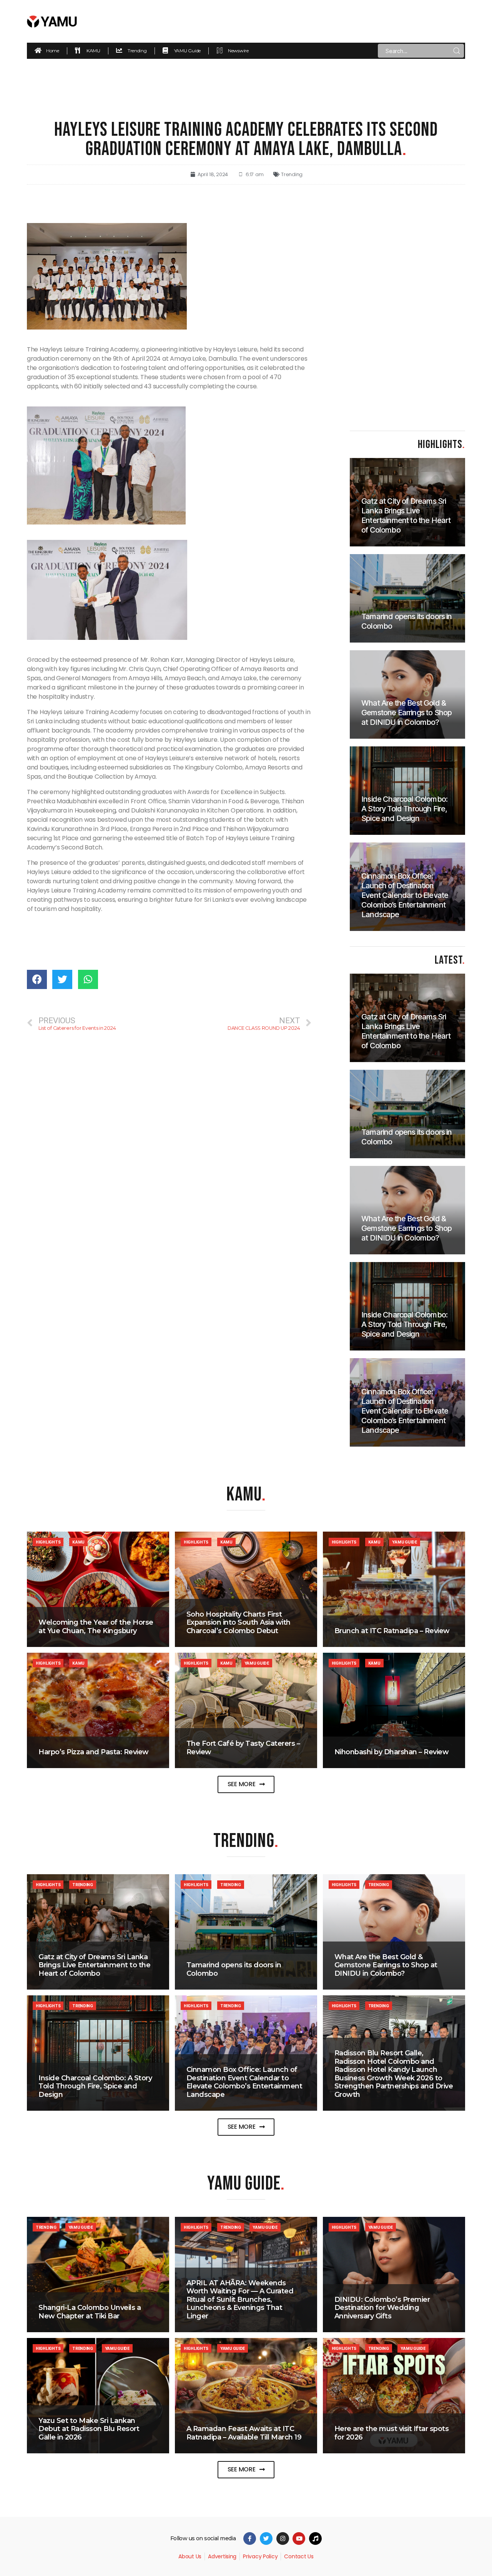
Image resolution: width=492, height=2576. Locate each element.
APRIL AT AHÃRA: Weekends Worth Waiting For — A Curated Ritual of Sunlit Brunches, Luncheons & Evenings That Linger (240, 2300)
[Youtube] (299, 2539)
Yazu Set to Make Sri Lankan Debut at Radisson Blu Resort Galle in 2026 (89, 2429)
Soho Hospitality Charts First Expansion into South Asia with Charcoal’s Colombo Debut (239, 1623)
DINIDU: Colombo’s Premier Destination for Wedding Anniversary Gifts (382, 2308)
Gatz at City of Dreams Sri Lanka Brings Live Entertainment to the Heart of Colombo (94, 1965)
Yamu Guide (404, 1542)
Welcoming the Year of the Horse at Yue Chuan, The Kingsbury (96, 1627)
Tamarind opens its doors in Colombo (234, 1969)
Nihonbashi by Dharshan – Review (392, 1752)
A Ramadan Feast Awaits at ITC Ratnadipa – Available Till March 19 (244, 2433)
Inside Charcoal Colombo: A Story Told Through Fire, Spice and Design (95, 2086)
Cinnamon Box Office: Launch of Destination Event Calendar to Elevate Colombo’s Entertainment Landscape (244, 2082)
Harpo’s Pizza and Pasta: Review (94, 1752)
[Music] (315, 2539)
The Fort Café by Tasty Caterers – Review (243, 1748)
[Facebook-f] (250, 2539)
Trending (292, 174)
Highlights (48, 1542)
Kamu (78, 1542)
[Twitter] (266, 2539)
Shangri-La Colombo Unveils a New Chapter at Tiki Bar (90, 2312)
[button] (246, 1784)
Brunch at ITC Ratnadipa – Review (392, 1631)
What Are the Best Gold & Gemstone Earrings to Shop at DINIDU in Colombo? (386, 1965)
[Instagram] (283, 2539)
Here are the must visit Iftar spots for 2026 (392, 2433)
